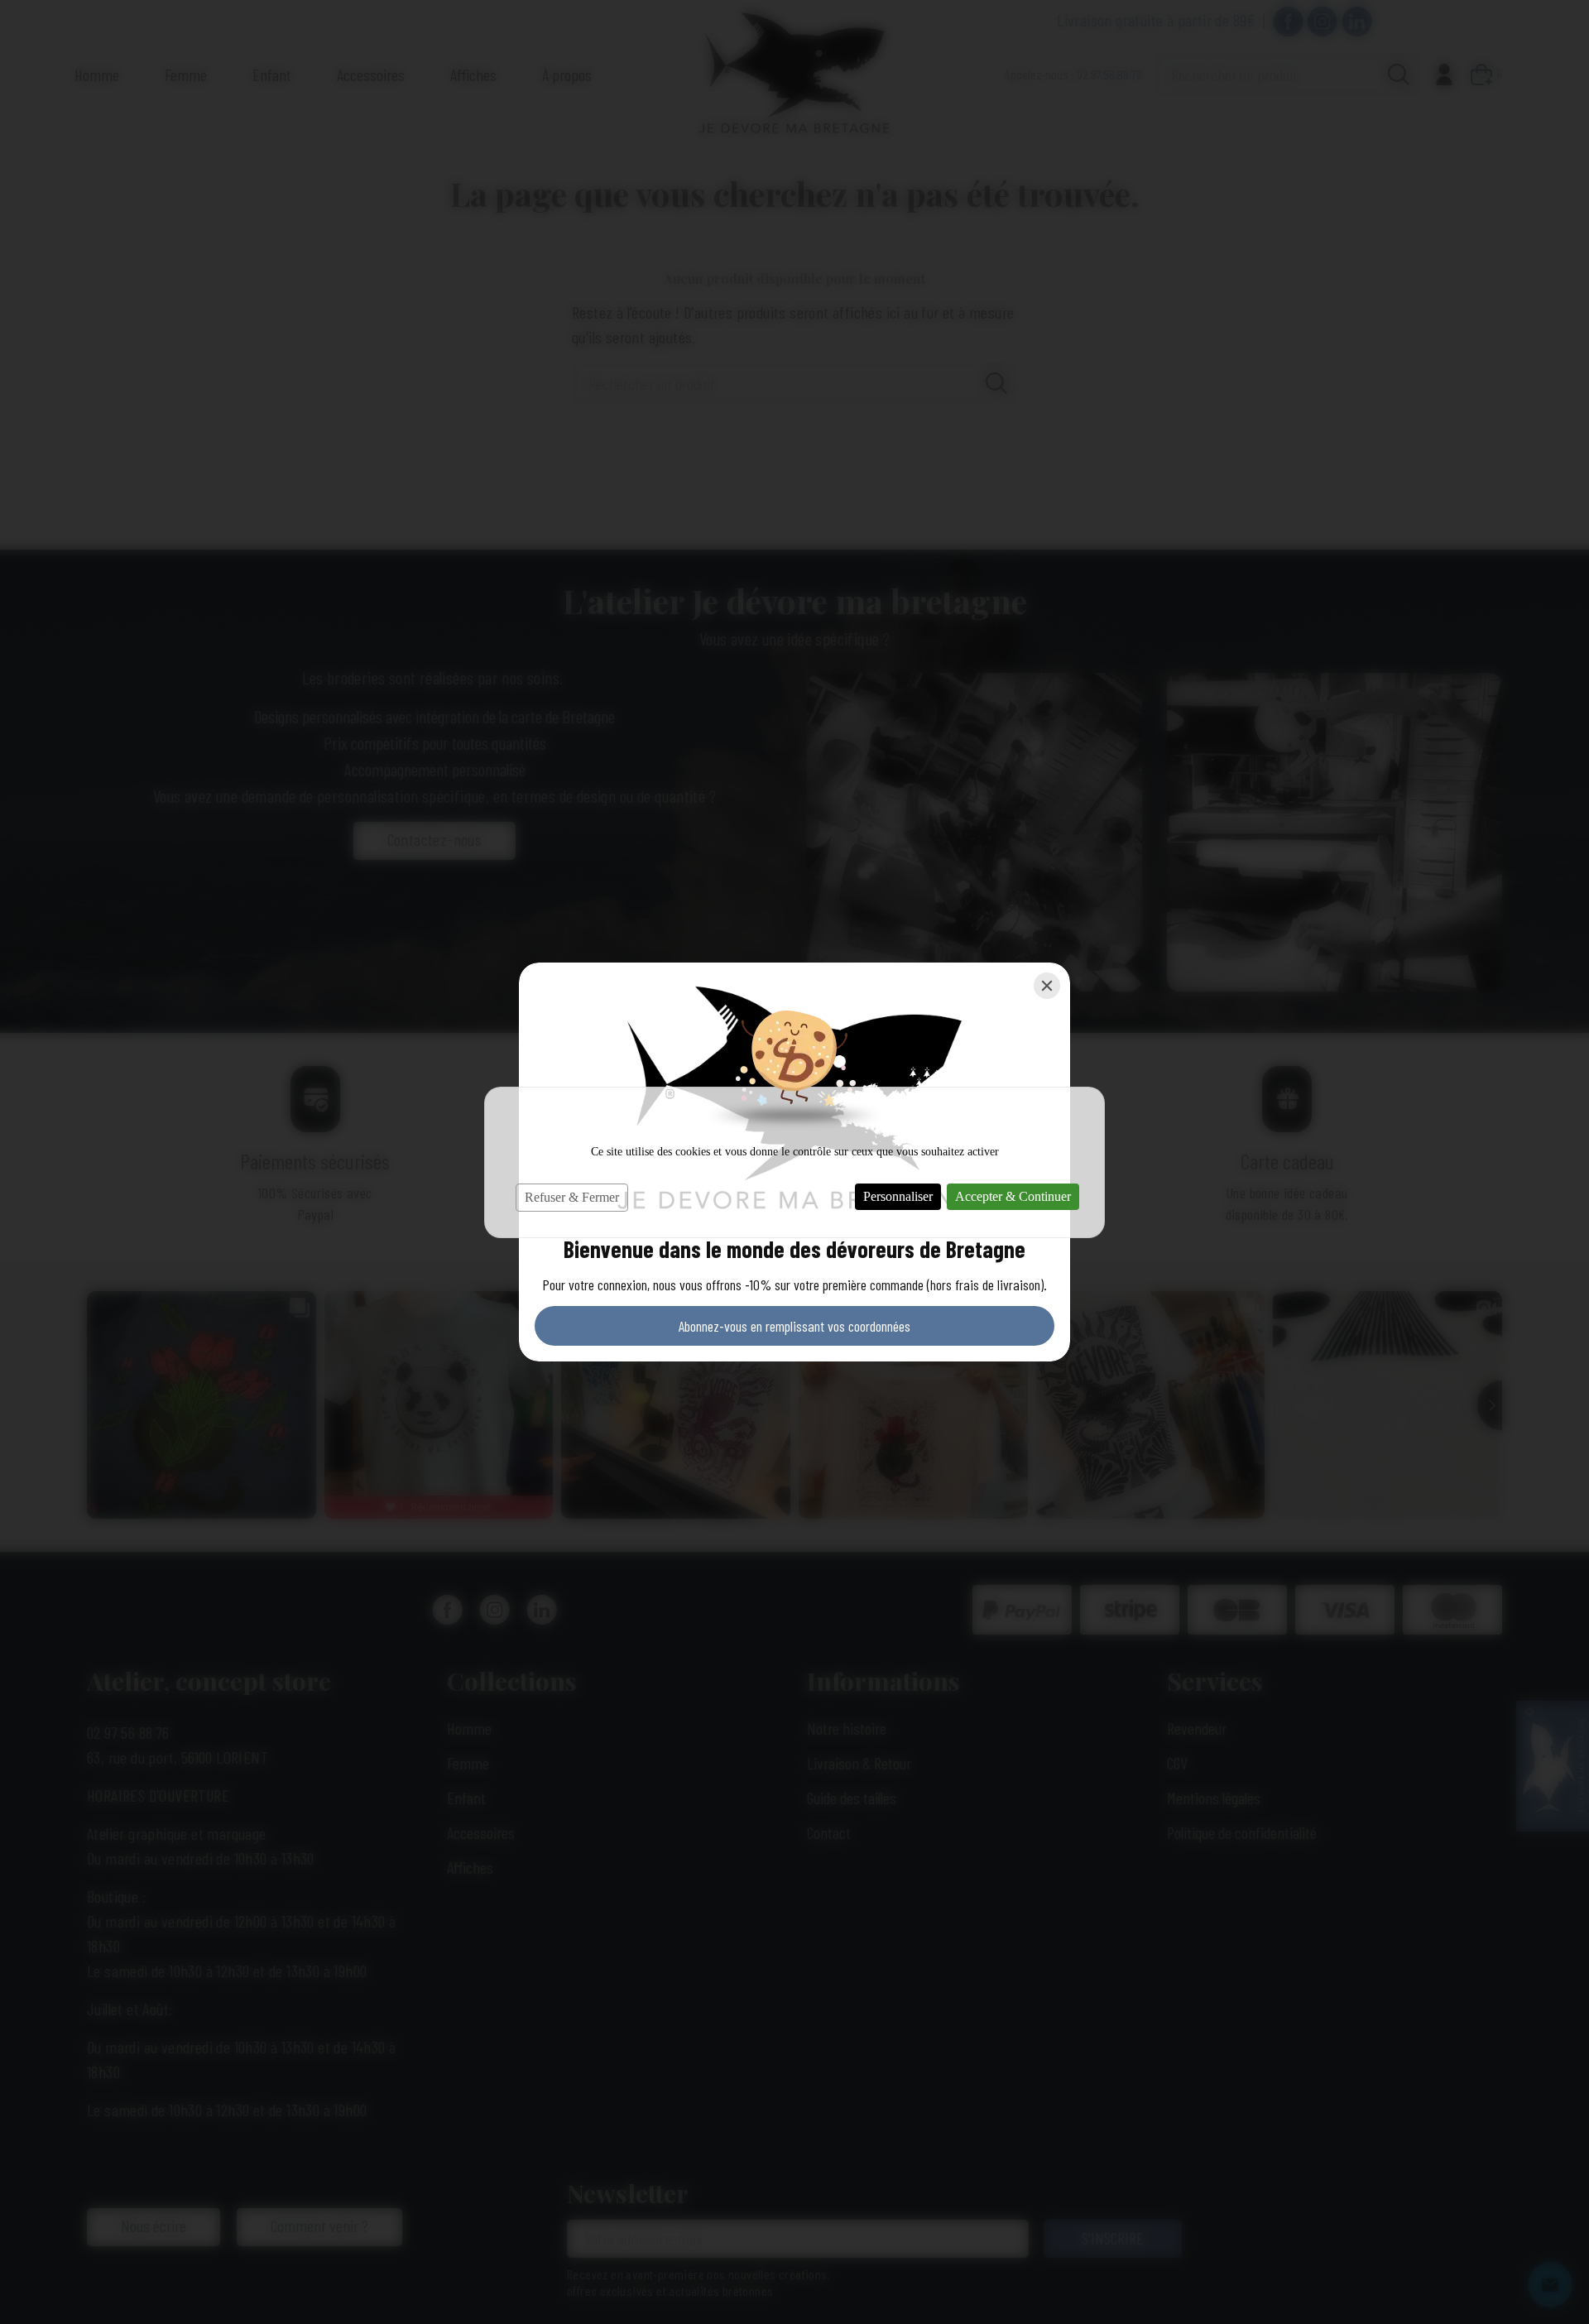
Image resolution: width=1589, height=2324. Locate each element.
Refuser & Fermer (572, 1197)
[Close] (1047, 986)
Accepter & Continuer (1013, 1196)
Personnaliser (898, 1196)
